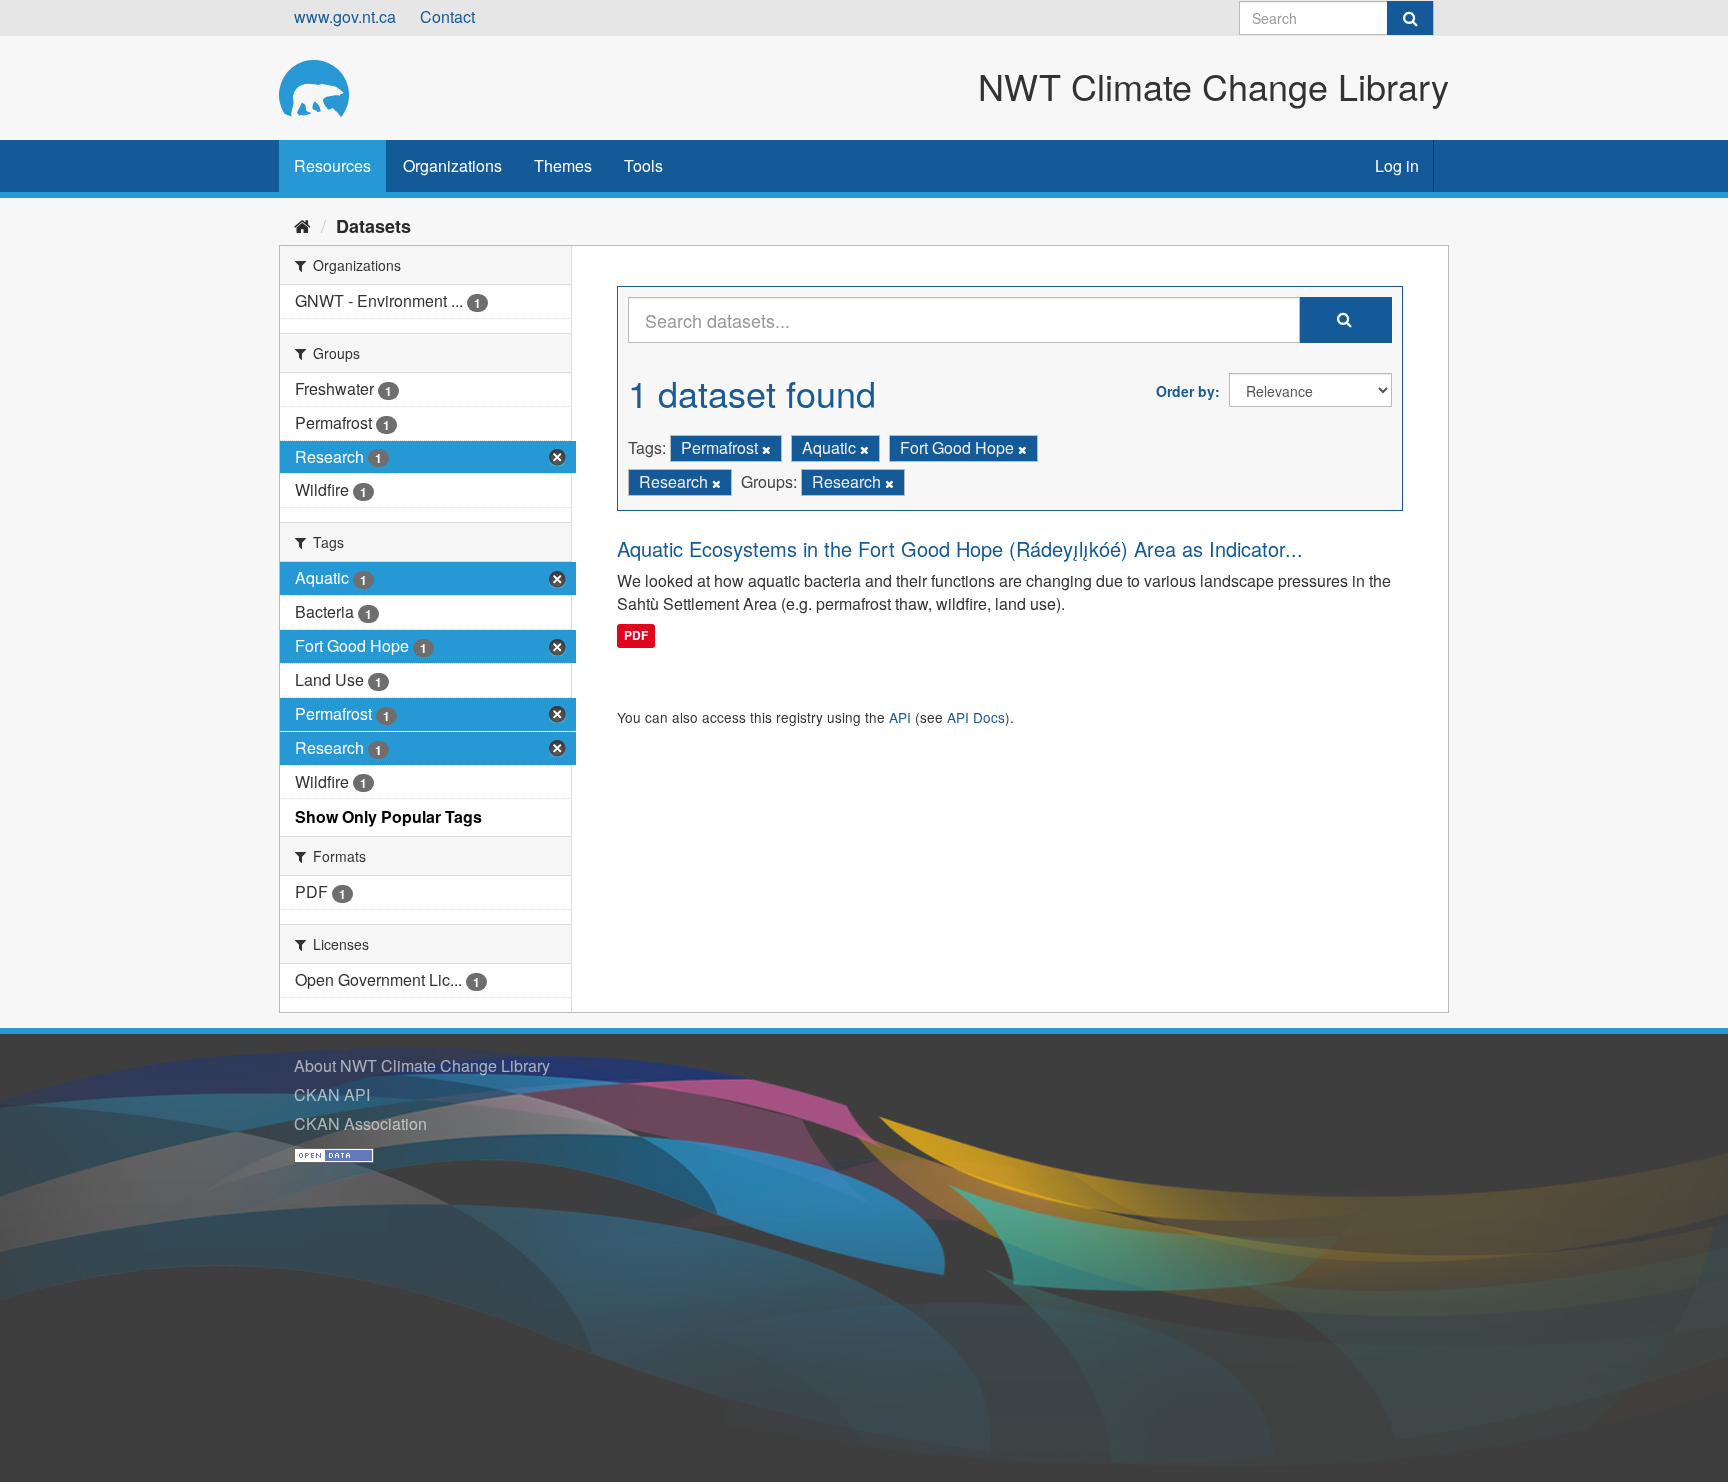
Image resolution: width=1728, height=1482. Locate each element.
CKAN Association (360, 1123)
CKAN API (332, 1094)
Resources (332, 165)
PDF (636, 635)
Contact (447, 16)
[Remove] (766, 449)
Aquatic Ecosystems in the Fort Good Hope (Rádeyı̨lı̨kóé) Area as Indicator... (960, 548)
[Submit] (1410, 18)
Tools (643, 165)
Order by (1185, 391)
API (900, 717)
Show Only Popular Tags (388, 816)
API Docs (976, 717)
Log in (1397, 165)
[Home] (302, 225)
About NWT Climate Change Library (422, 1065)
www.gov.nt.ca (345, 16)
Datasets (373, 226)
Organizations (452, 165)
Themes (563, 165)
